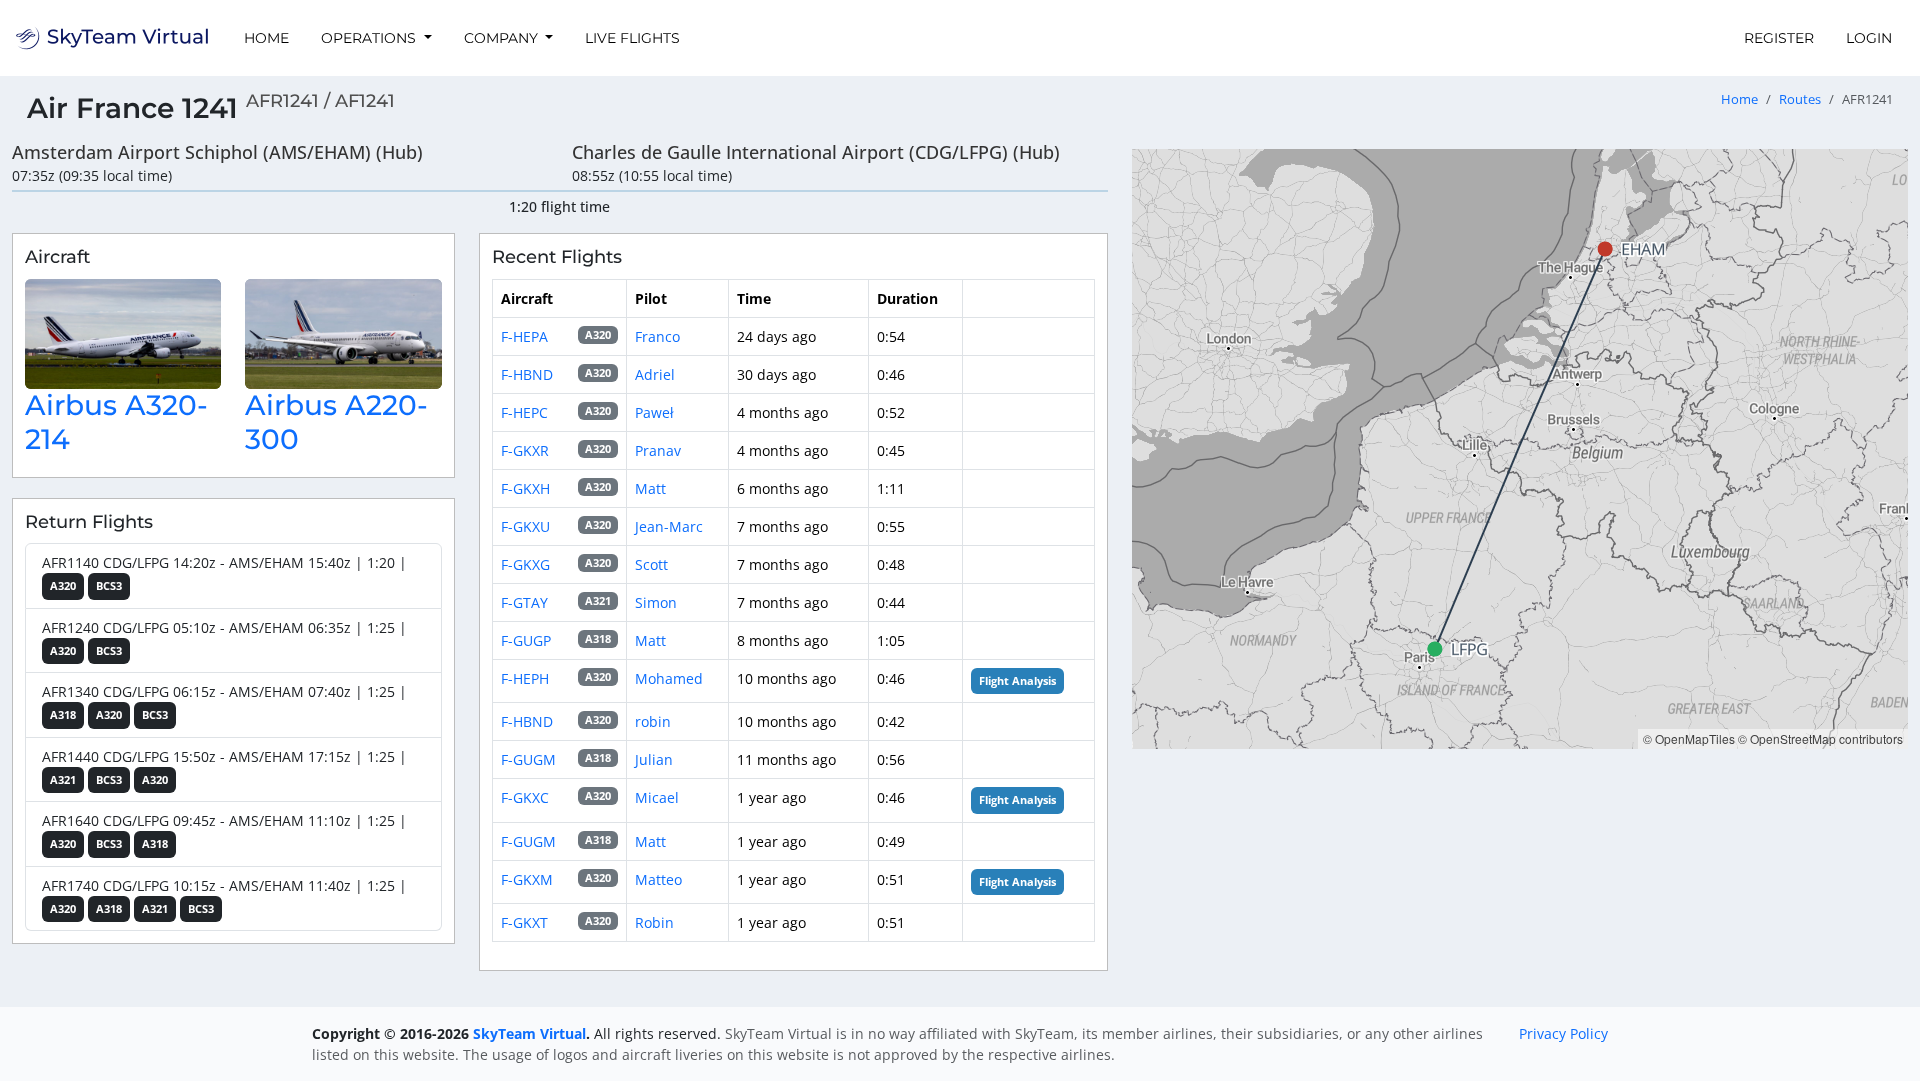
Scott (651, 564)
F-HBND (527, 374)
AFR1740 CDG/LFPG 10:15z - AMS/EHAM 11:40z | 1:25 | (224, 896)
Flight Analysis (1017, 681)
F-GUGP (526, 640)
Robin (654, 922)
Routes (1800, 99)
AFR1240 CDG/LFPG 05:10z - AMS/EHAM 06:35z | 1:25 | (224, 638)
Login (1869, 38)
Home (266, 38)
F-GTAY (524, 602)
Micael (657, 797)
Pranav (658, 450)
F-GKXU (525, 526)
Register (1779, 38)
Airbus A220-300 (336, 422)
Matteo (658, 879)
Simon (656, 602)
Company (503, 38)
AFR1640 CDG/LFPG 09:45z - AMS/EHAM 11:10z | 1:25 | (224, 831)
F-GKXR (525, 450)
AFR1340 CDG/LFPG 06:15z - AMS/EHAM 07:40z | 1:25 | (224, 702)
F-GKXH (525, 488)
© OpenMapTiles (1689, 738)
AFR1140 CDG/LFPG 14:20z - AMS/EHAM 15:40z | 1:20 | (224, 573)
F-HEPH (525, 678)
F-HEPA (524, 336)
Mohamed (669, 678)
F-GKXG (525, 564)
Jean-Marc (669, 526)
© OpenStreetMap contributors (1820, 738)
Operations (370, 38)
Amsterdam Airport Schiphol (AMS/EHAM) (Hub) (217, 152)
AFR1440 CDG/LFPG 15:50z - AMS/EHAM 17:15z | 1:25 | (224, 767)
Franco (657, 336)
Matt (650, 488)
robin (653, 721)
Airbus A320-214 (116, 422)
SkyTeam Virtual (529, 1033)
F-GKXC (525, 797)
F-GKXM (527, 879)
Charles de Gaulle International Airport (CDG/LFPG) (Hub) (816, 152)
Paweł (654, 412)
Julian (654, 759)
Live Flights (632, 38)
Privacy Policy (1563, 1033)
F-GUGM (528, 759)
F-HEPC (524, 412)
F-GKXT (524, 922)
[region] (1520, 449)
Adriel (655, 374)
